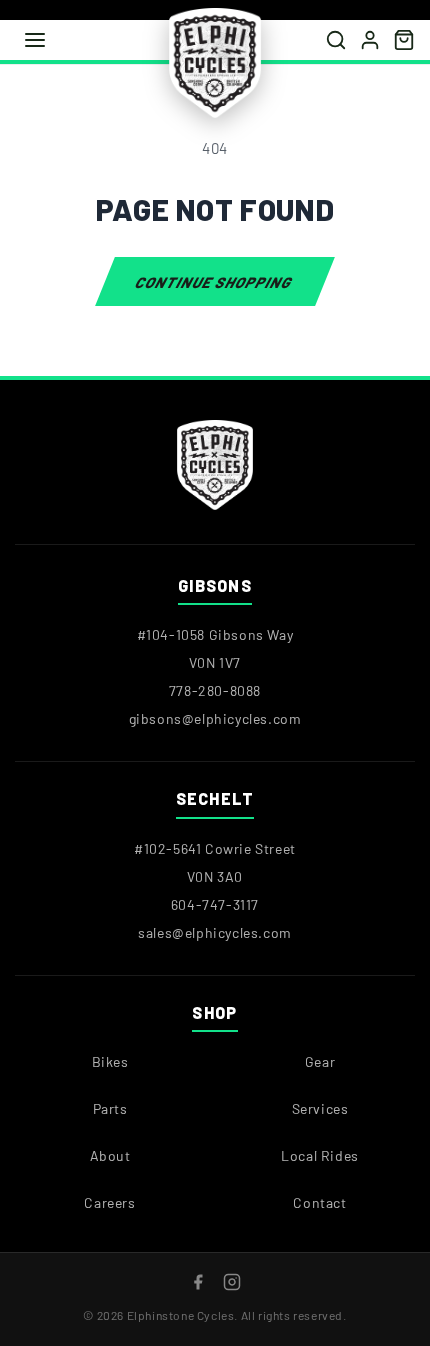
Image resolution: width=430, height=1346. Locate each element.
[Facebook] (198, 1282)
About (110, 1155)
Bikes (110, 1061)
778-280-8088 (215, 690)
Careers (109, 1202)
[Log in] (370, 40)
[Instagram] (232, 1282)
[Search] (336, 40)
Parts (110, 1108)
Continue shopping (214, 281)
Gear (320, 1061)
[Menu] (35, 40)
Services (320, 1108)
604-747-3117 (215, 903)
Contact (319, 1202)
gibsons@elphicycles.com (215, 718)
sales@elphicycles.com (215, 931)
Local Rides (320, 1155)
